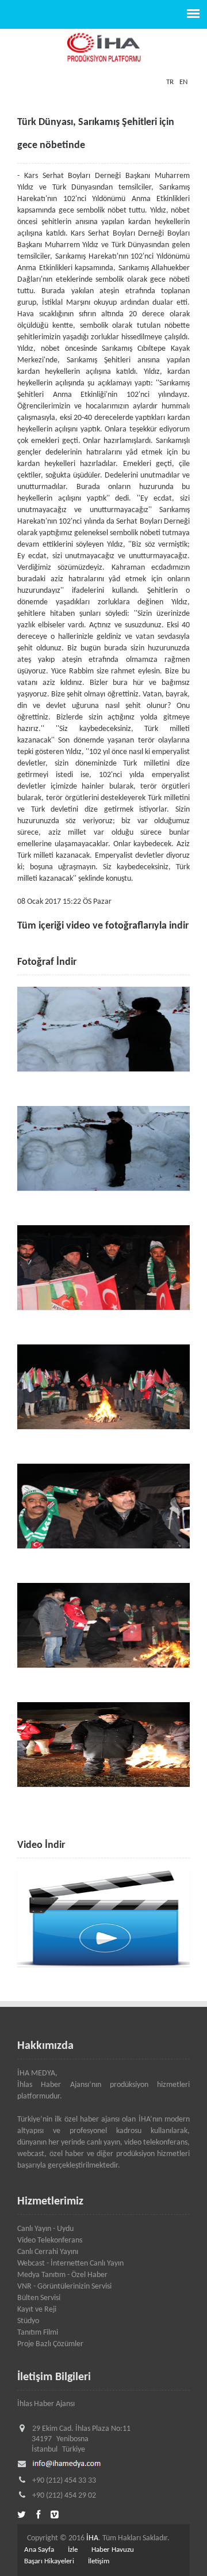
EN (183, 82)
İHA (92, 2538)
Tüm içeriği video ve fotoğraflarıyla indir (103, 926)
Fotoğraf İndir (47, 962)
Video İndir (41, 1845)
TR (170, 82)
